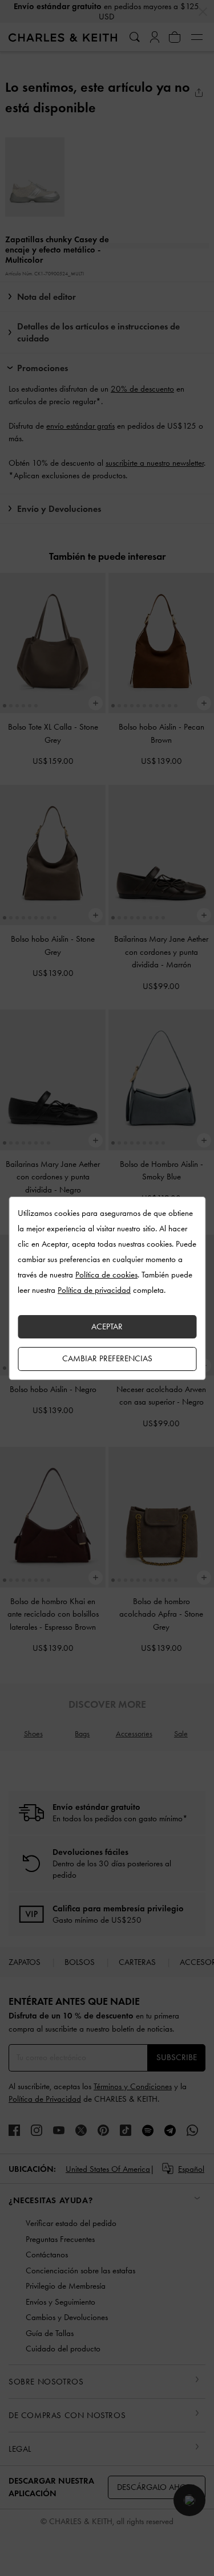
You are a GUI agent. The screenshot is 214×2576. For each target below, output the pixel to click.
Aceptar (107, 1326)
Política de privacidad (94, 1290)
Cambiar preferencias (107, 1358)
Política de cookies (106, 1275)
